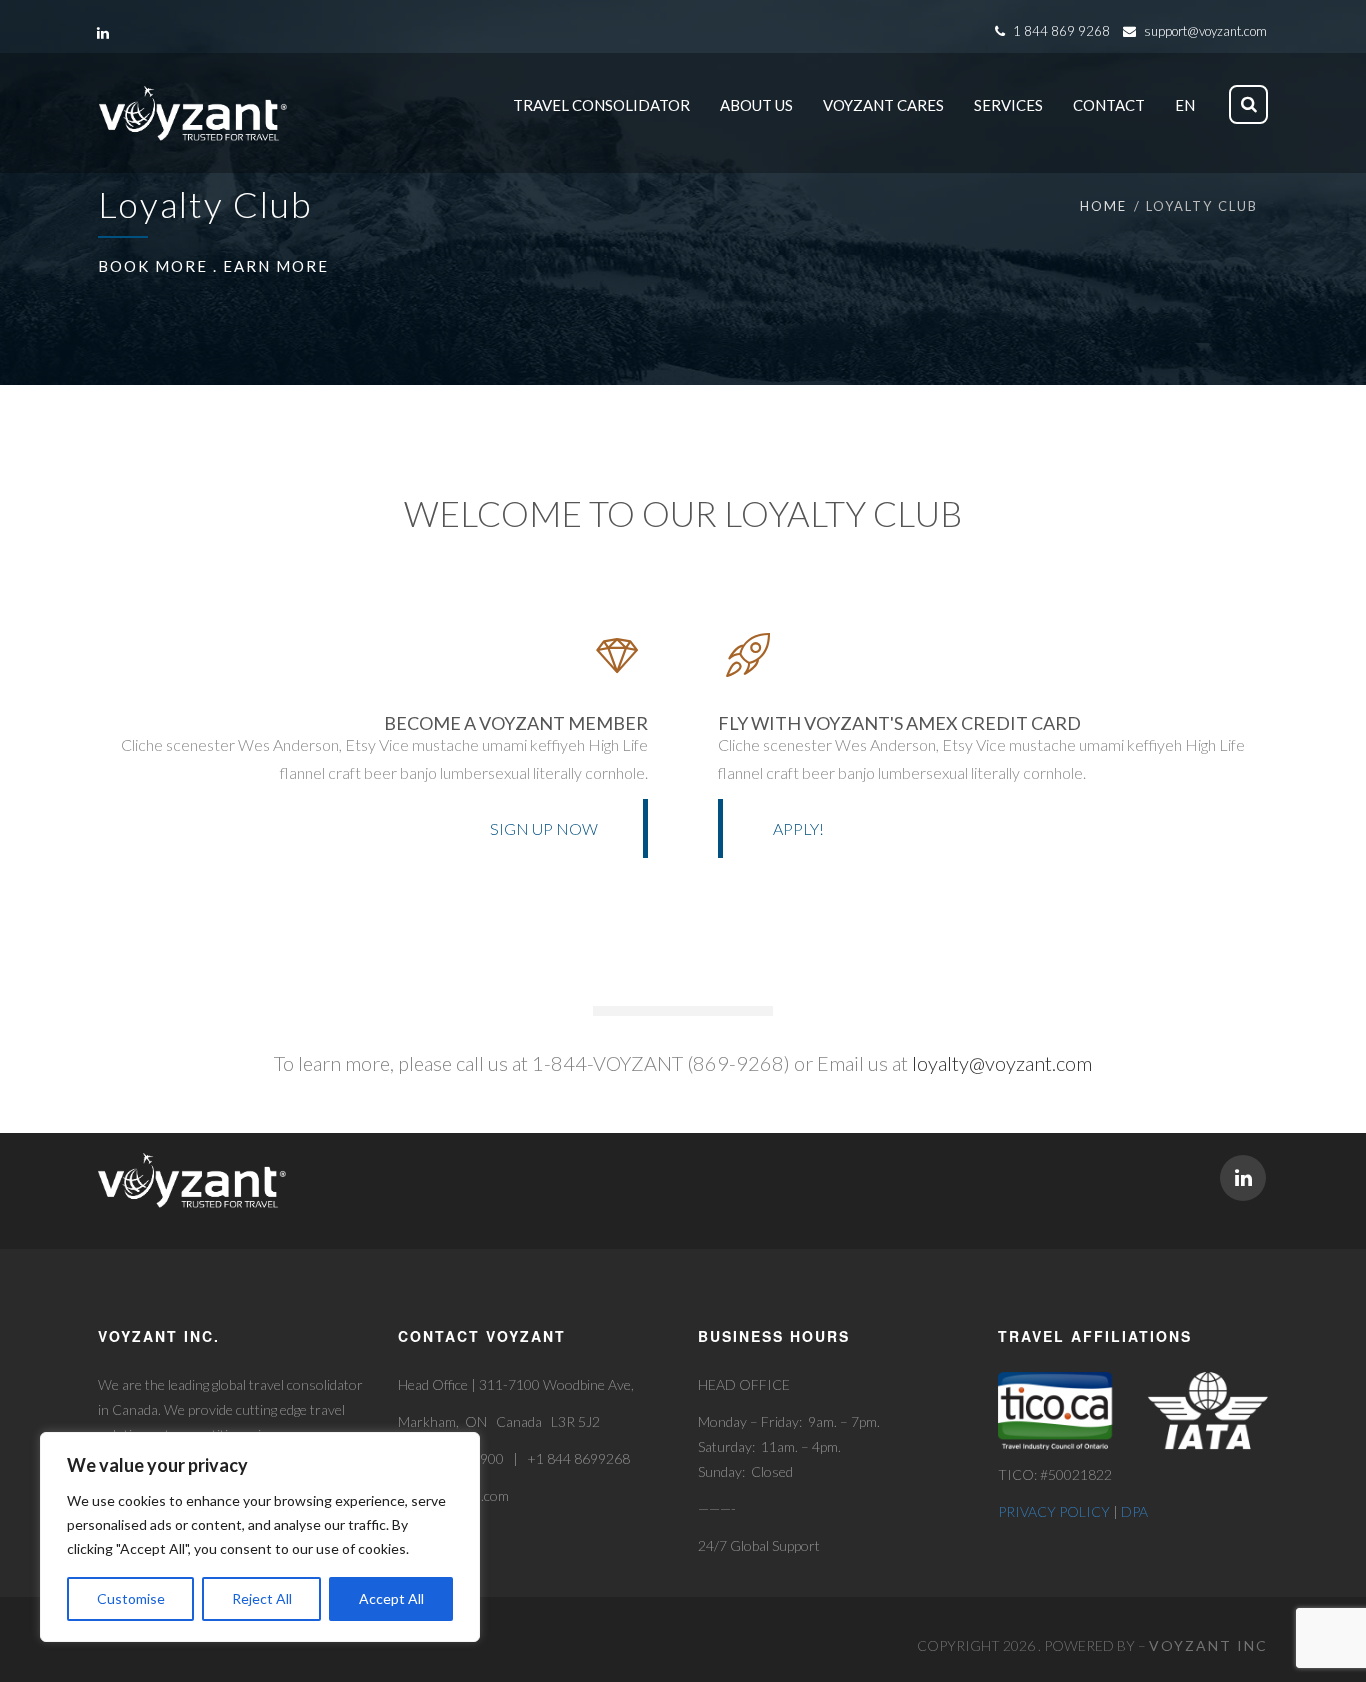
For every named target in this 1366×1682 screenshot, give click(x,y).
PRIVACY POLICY (1054, 1511)
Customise (131, 1598)
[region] (260, 1537)
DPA (1134, 1511)
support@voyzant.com (1205, 31)
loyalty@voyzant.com (1002, 1063)
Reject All (262, 1598)
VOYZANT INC (1208, 1645)
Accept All (391, 1598)
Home (1103, 206)
